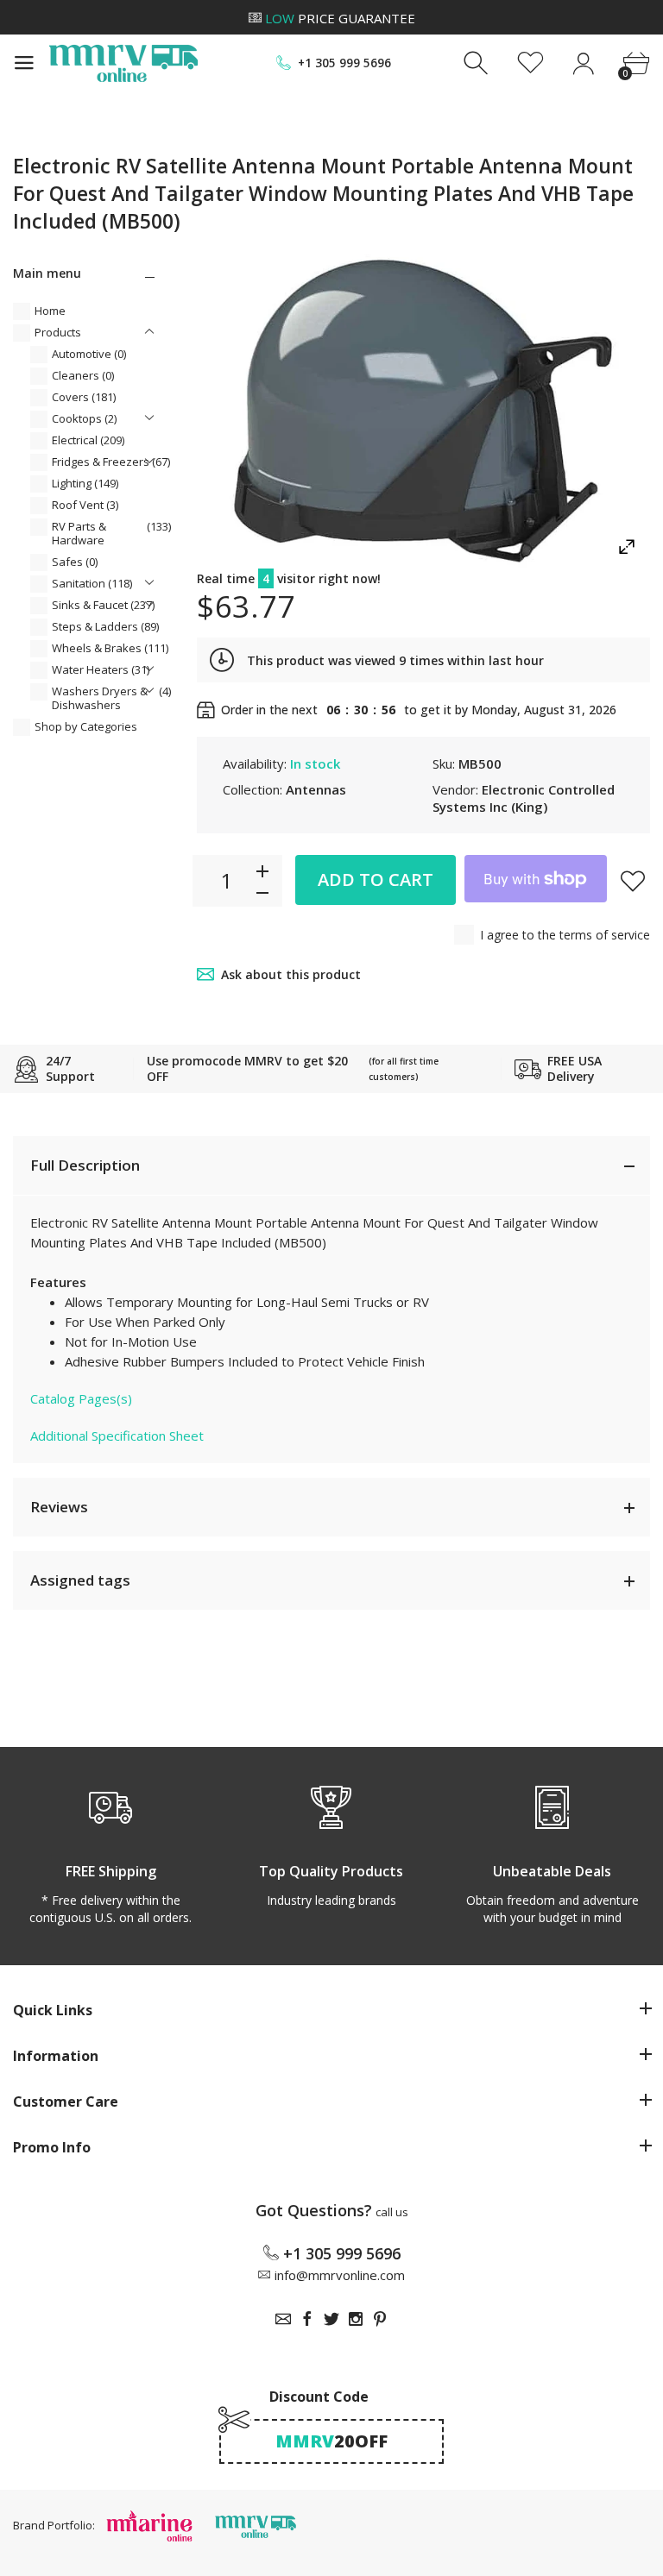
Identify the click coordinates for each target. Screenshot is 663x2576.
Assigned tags (80, 1580)
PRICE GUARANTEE (340, 18)
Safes (75, 562)
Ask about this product (291, 974)
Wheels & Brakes (110, 648)
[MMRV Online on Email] (283, 2319)
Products (58, 332)
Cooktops (84, 418)
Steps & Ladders (105, 626)
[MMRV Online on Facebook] (307, 2319)
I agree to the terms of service (565, 935)
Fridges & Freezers (111, 462)
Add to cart (376, 880)
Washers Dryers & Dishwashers (111, 698)
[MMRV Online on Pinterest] (380, 2319)
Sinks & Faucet (103, 605)
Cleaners (83, 375)
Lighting (85, 483)
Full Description (85, 1165)
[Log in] (583, 63)
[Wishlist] (530, 63)
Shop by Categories (86, 726)
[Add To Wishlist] (633, 881)
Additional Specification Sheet (117, 1436)
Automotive (89, 354)
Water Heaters (101, 669)
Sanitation (92, 583)
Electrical (88, 440)
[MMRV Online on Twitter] (331, 2319)
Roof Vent (85, 505)
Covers (84, 397)
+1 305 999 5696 (344, 63)
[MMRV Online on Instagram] (356, 2319)
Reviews (59, 1507)
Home (50, 311)
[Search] (478, 63)
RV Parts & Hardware (111, 533)
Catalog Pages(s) (81, 1398)
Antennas (316, 789)
